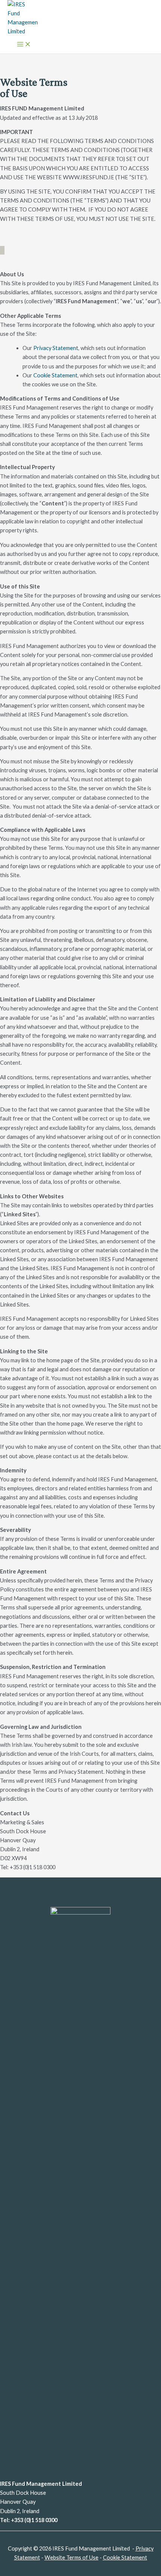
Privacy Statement (56, 348)
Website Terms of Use (72, 2557)
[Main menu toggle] (24, 45)
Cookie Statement (55, 375)
